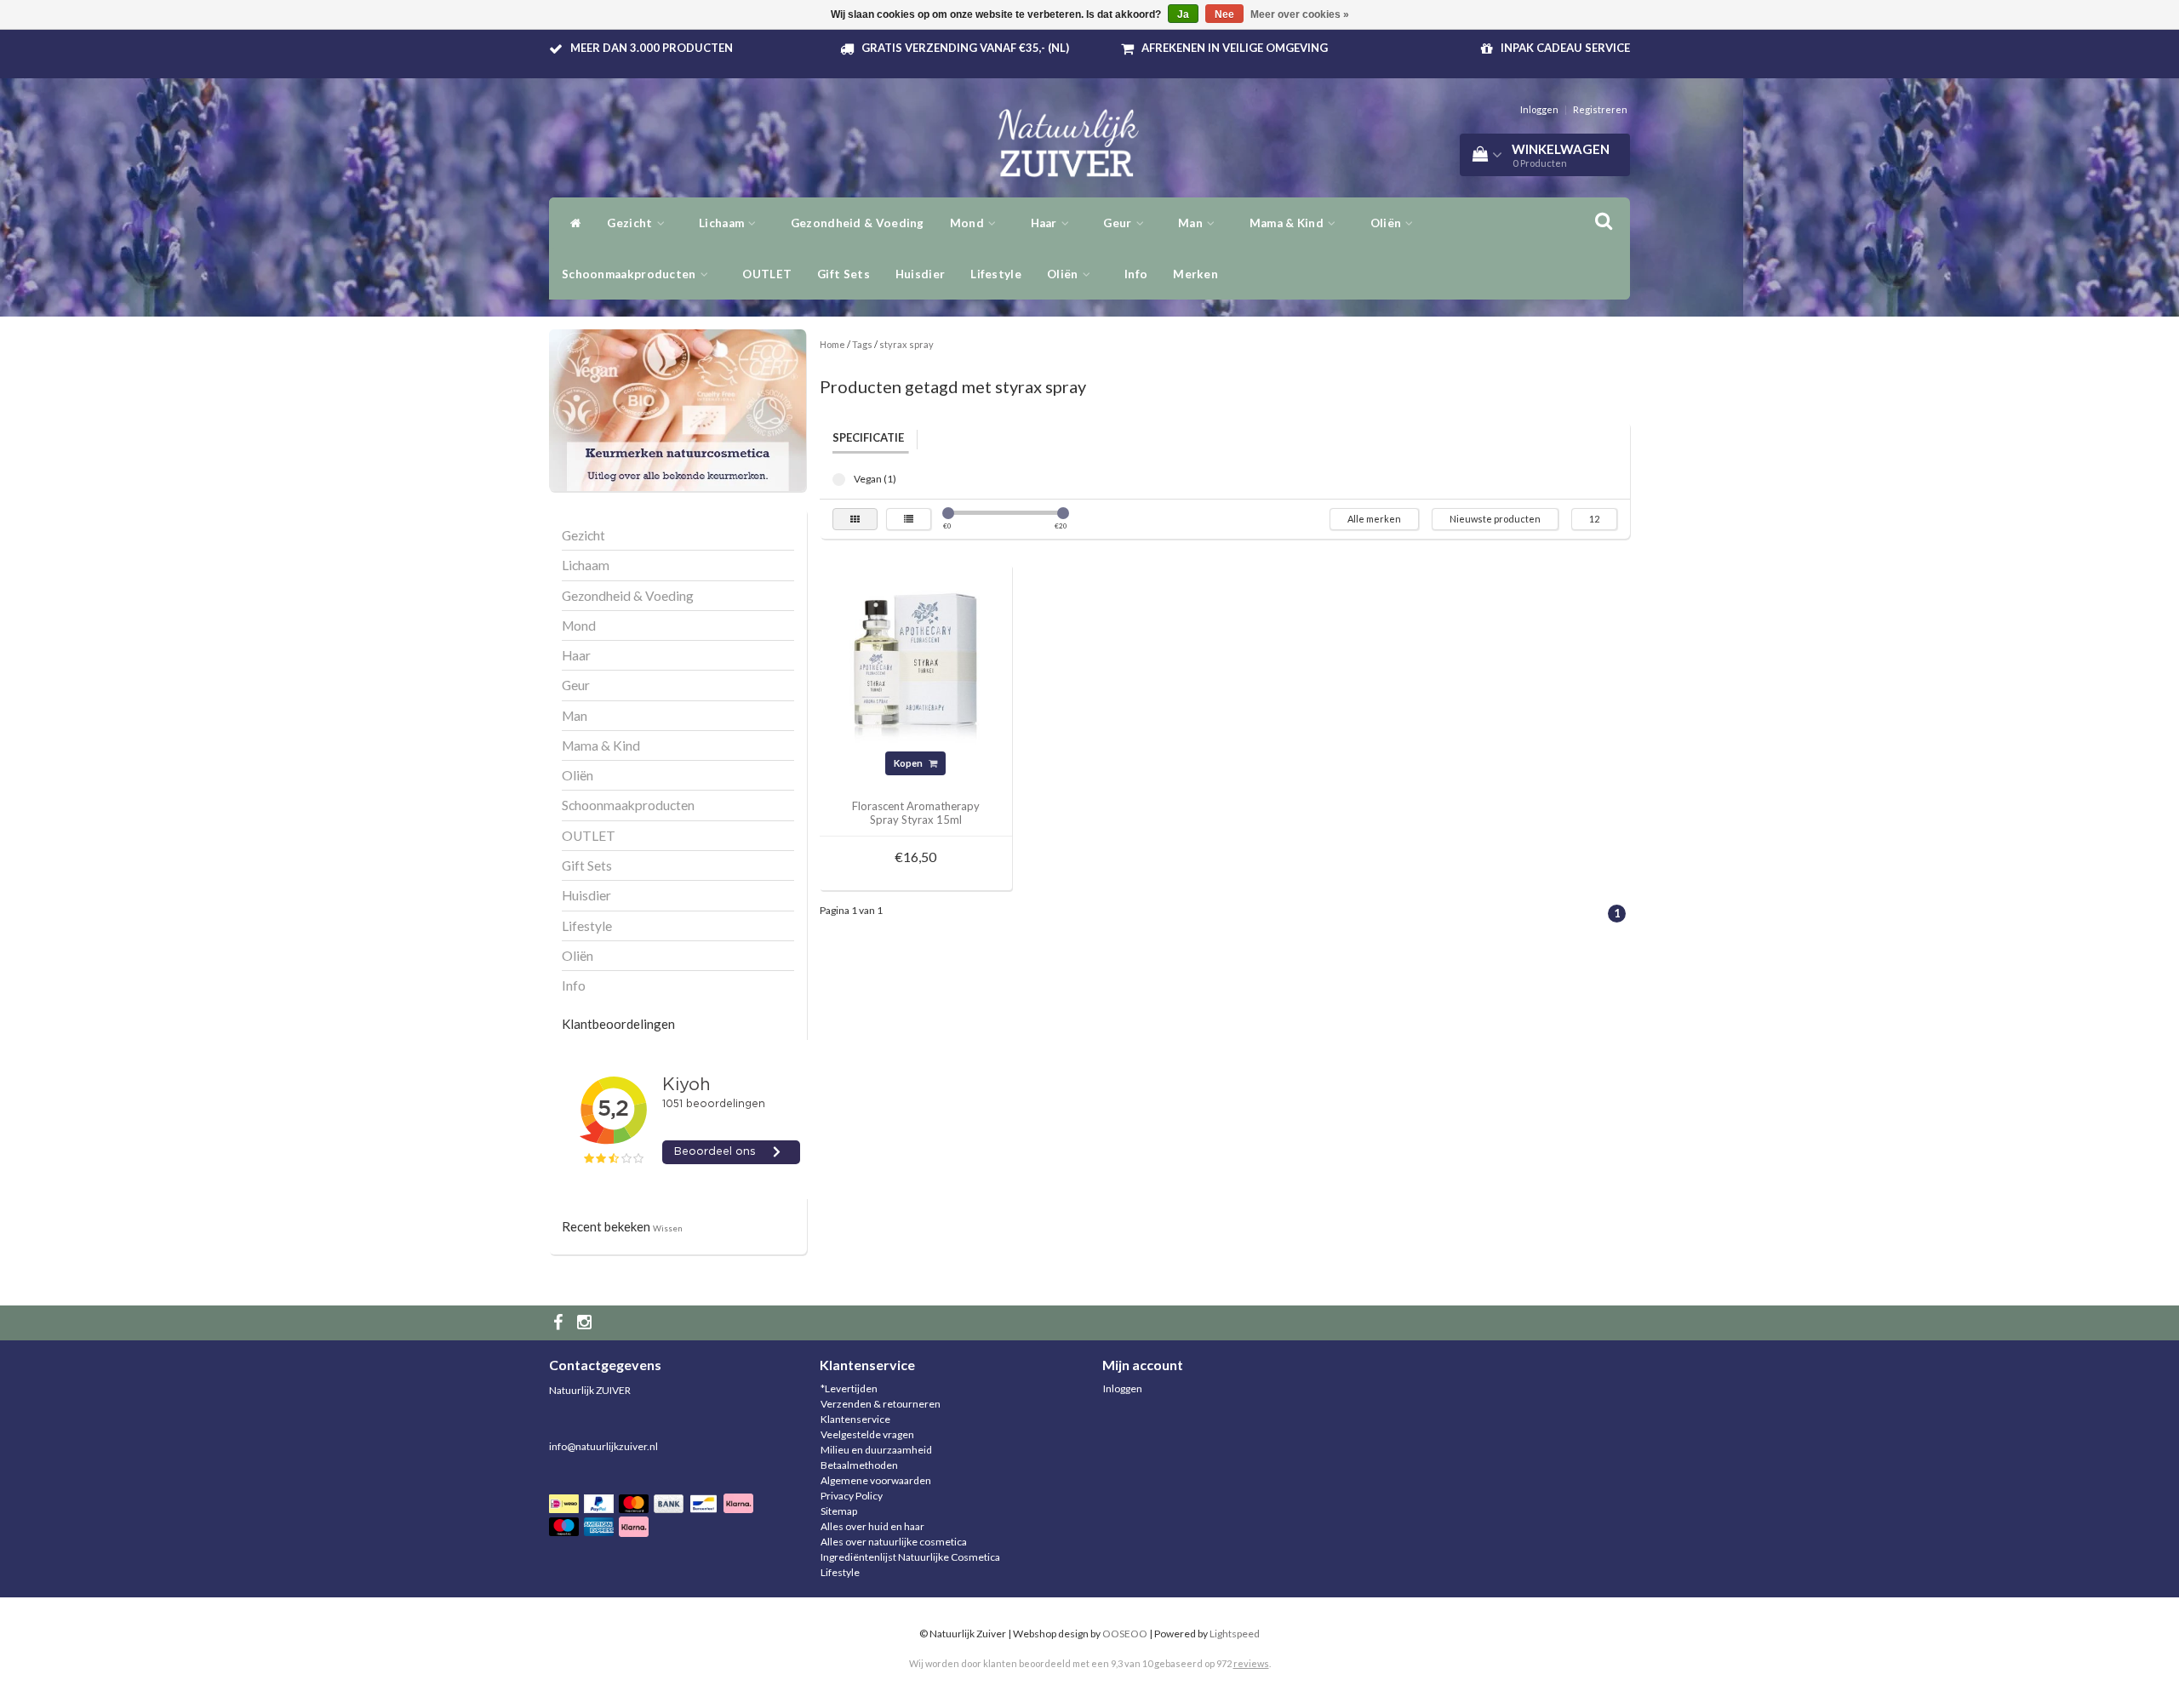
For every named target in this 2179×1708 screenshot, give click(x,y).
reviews (1251, 1663)
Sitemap (839, 1511)
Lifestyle (996, 274)
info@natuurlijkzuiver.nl (603, 1446)
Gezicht (631, 223)
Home (832, 344)
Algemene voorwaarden (876, 1480)
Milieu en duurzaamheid (876, 1450)
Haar (1046, 223)
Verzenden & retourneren (881, 1404)
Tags (862, 344)
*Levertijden (849, 1388)
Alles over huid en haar (872, 1526)
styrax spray (906, 344)
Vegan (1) (839, 480)
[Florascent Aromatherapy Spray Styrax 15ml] (916, 660)
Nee (1224, 14)
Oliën (1387, 223)
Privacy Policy (852, 1496)
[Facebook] (560, 1323)
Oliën (1064, 274)
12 (1594, 519)
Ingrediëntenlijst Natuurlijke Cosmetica (910, 1557)
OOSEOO (1125, 1634)
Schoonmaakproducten (630, 274)
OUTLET (767, 274)
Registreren (1600, 109)
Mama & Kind (1288, 223)
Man (1192, 223)
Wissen (668, 1228)
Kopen (909, 763)
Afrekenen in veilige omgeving (1235, 48)
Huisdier (920, 274)
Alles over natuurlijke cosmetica (894, 1542)
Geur (1119, 223)
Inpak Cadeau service (1565, 48)
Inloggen (1539, 109)
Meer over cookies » (1300, 14)
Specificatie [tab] (868, 437)
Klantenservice (855, 1419)
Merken (1195, 274)
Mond (969, 223)
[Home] (572, 223)
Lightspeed (1235, 1634)
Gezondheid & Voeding (858, 223)
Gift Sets (844, 274)
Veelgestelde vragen (867, 1434)
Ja (1183, 14)
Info (1136, 274)
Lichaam (723, 223)
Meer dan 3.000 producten (652, 48)
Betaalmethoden (859, 1465)
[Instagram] (586, 1323)
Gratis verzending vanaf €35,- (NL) (965, 48)
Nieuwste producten (1495, 519)
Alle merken (1374, 519)
